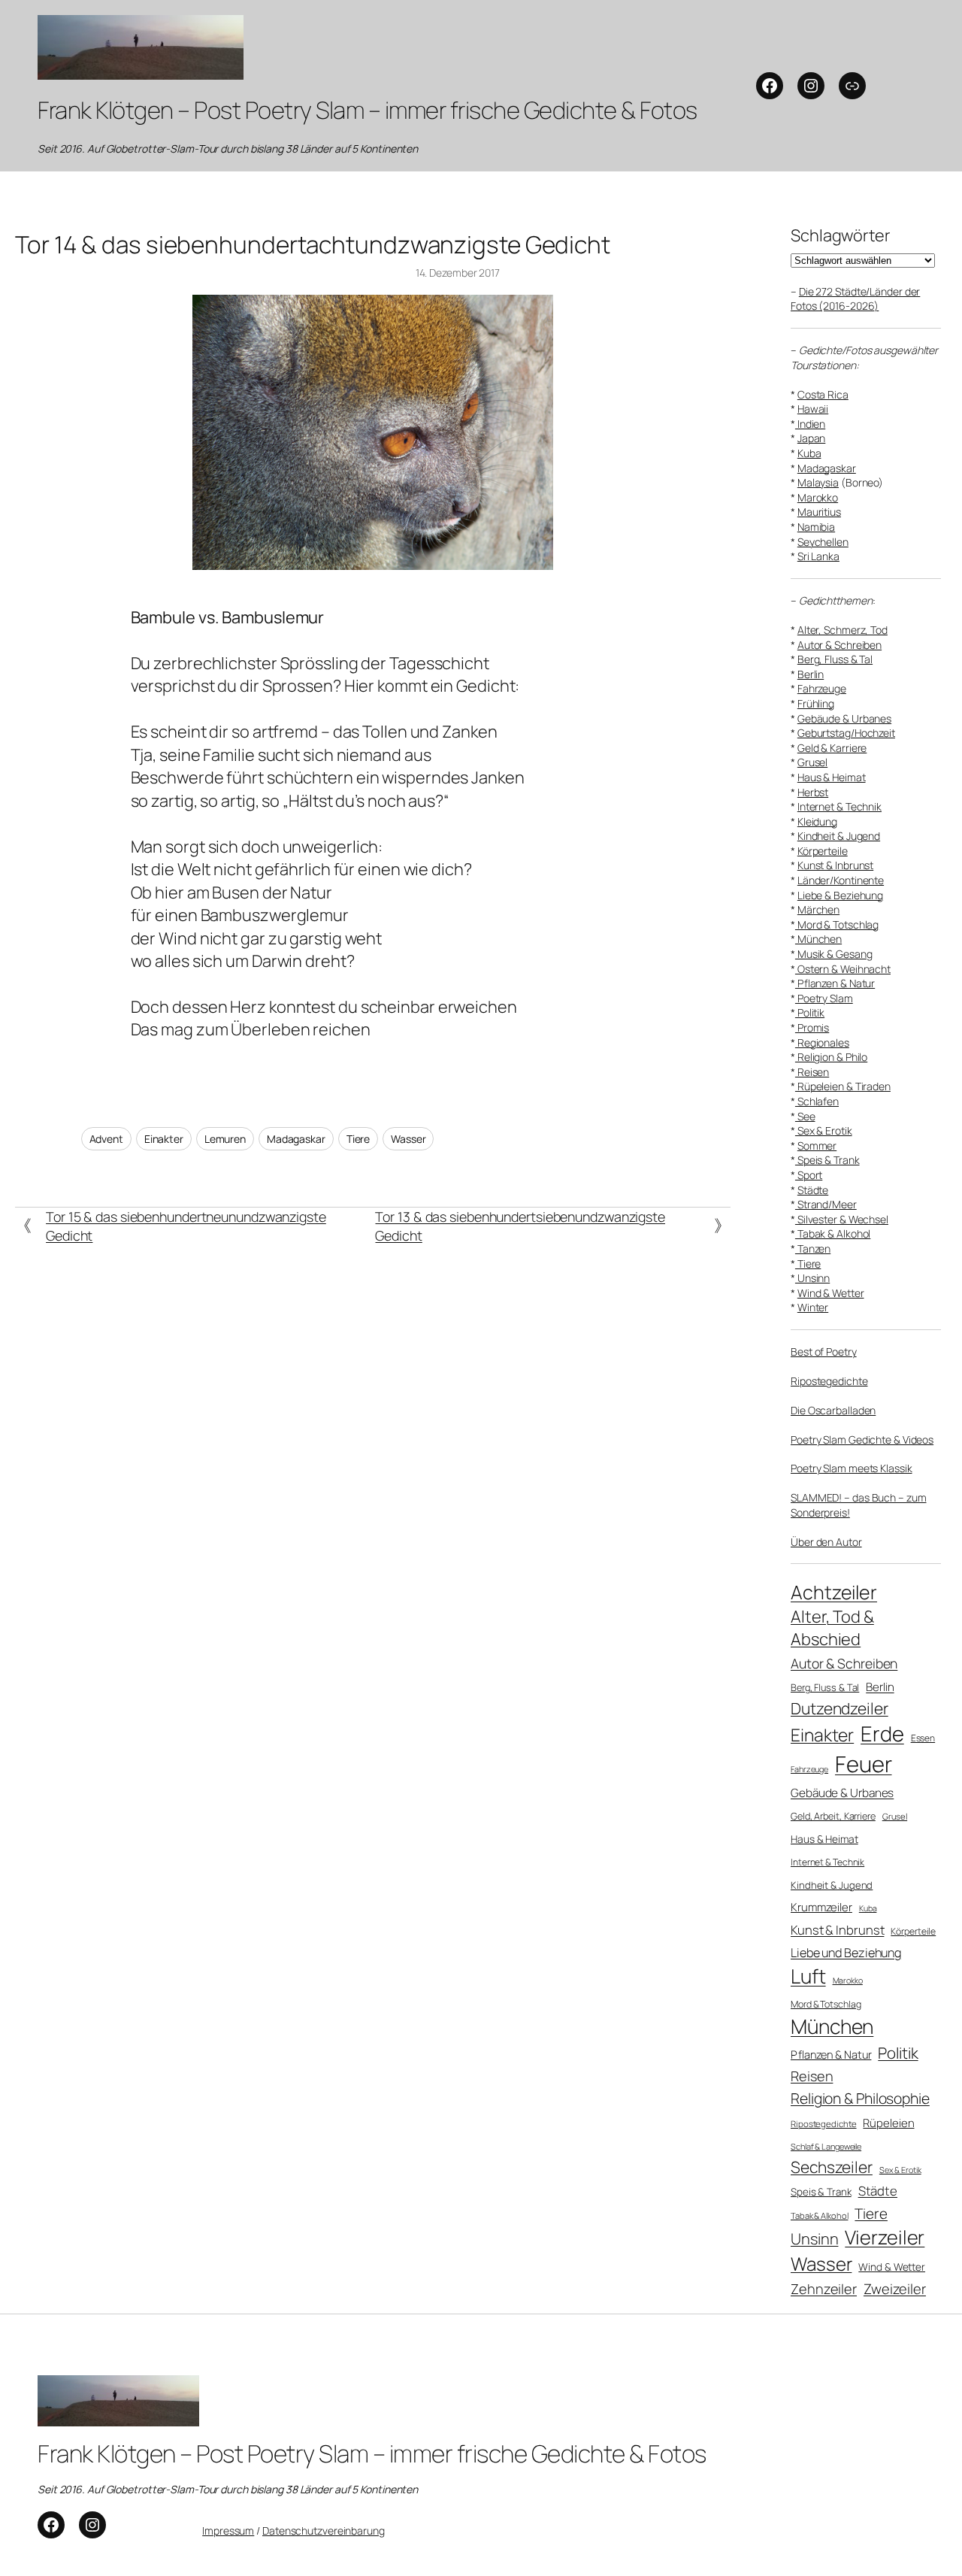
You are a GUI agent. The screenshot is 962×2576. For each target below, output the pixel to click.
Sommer (817, 1146)
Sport (809, 1175)
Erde (882, 1733)
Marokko (818, 497)
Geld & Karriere (832, 748)
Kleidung (817, 821)
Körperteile (823, 851)
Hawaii (813, 409)
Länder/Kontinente (841, 880)
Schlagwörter (841, 235)
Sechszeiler (832, 2167)
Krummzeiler (821, 1907)
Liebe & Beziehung (840, 895)
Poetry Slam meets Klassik (852, 1468)
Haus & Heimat (832, 777)
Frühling (816, 703)
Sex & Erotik (824, 1130)
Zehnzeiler (824, 2289)
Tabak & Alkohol (833, 1233)
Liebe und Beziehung (846, 1953)
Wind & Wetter (831, 1293)
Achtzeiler (834, 1592)
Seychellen (823, 542)
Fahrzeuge (822, 688)
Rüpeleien (888, 2123)
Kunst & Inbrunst (835, 865)
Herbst (813, 792)
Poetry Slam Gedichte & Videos (862, 1440)
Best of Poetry (824, 1352)
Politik (810, 1012)
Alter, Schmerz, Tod (843, 630)
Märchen (818, 909)
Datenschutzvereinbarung (324, 2531)
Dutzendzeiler (839, 1708)
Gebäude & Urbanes (844, 718)
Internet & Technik (839, 806)
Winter (813, 1307)
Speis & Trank (827, 1160)
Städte (813, 1190)
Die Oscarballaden (833, 1410)
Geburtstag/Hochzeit (846, 733)
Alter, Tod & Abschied (832, 1628)
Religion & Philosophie (860, 2098)
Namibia (816, 527)
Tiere (358, 1139)
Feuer (864, 1764)
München (818, 939)
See (805, 1116)
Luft (808, 1976)
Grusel (812, 762)
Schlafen (817, 1101)
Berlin (811, 674)
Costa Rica (823, 394)
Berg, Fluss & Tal (835, 659)
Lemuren (225, 1139)
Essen (923, 1738)
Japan (812, 438)
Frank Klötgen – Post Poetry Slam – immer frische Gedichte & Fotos (368, 110)
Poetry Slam (824, 998)
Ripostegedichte (829, 1381)
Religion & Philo (831, 1057)
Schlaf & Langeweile (826, 2146)
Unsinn (812, 1278)
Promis (812, 1027)
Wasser (408, 1139)
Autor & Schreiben (839, 645)
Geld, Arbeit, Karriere (833, 1816)
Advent (106, 1139)
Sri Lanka (818, 556)
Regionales (822, 1043)
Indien (810, 424)
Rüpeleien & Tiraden (843, 1086)
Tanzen (813, 1249)
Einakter (164, 1139)
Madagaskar (296, 1139)
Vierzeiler (885, 2237)
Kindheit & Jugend (839, 836)
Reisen (812, 1072)
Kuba (809, 453)
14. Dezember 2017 (458, 273)
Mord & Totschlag (837, 924)
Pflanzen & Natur (835, 983)
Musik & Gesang (834, 954)
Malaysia (818, 482)
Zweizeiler (895, 2288)
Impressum (228, 2531)
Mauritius (819, 512)
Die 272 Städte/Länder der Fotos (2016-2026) (855, 299)
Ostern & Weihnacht (843, 969)
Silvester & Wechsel (842, 1219)
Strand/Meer (826, 1204)
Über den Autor (826, 1542)
